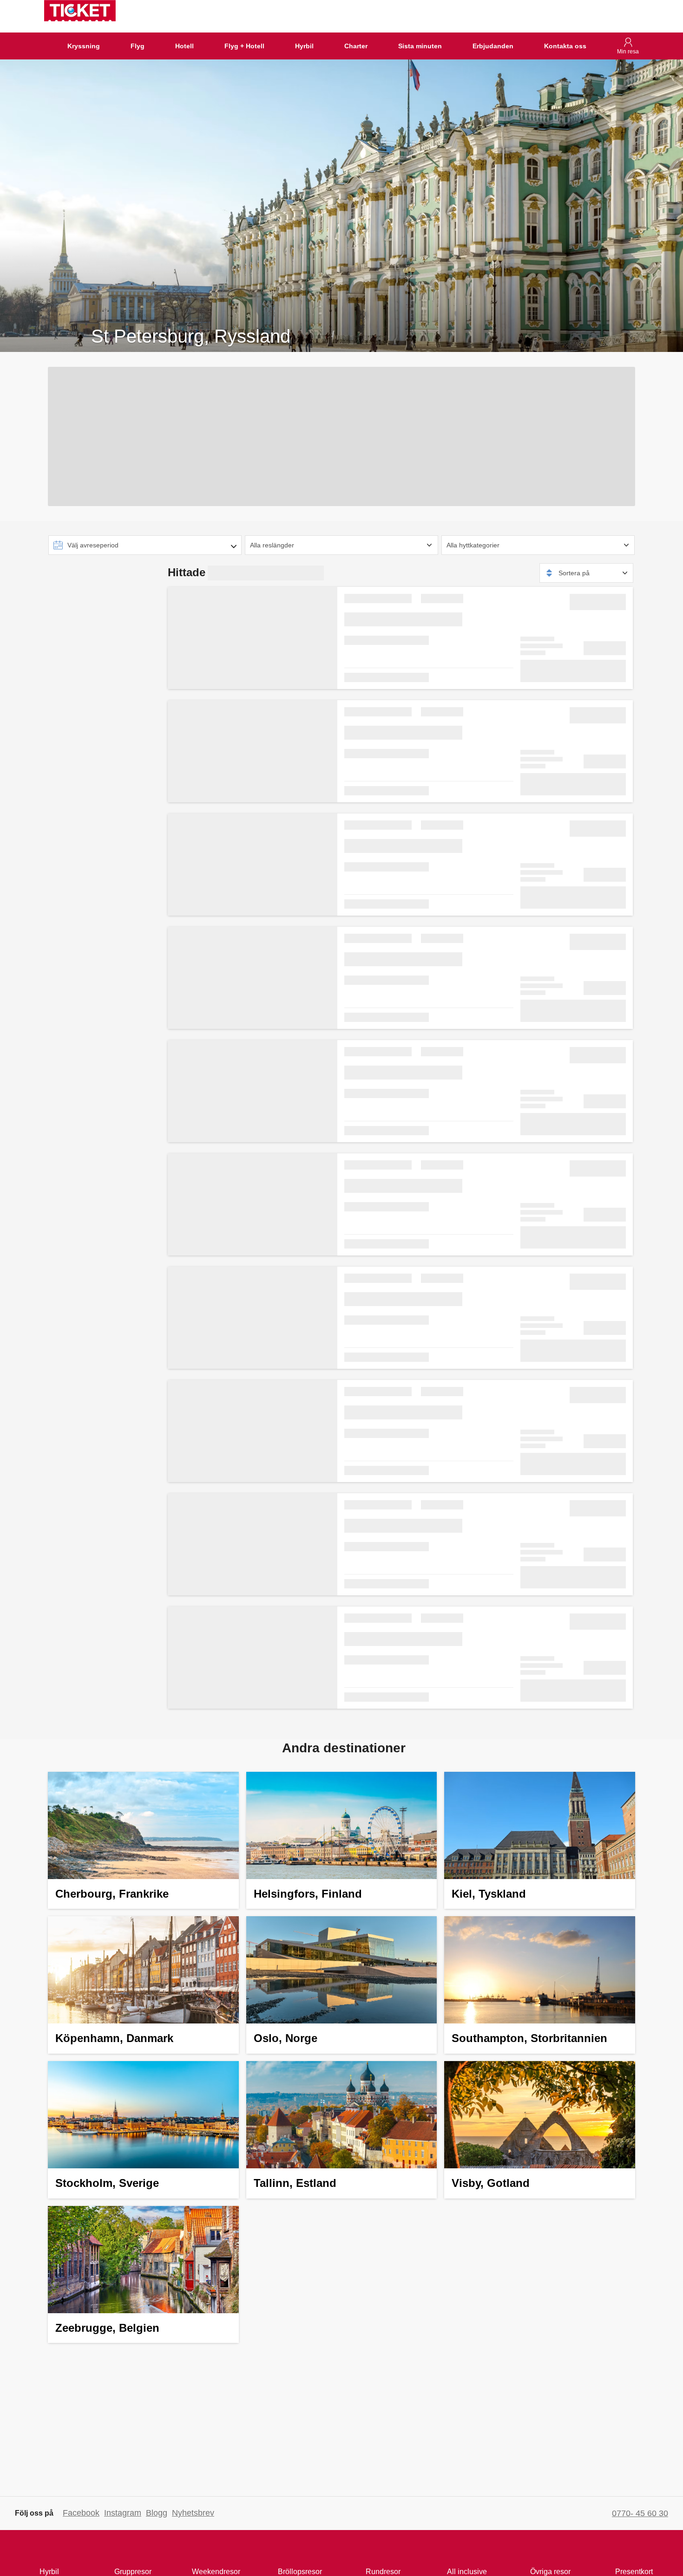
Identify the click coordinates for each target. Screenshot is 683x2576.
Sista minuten (420, 46)
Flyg (138, 46)
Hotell (184, 46)
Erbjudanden (493, 46)
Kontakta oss (565, 46)
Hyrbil (304, 46)
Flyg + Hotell (244, 46)
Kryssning (84, 46)
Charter (356, 46)
